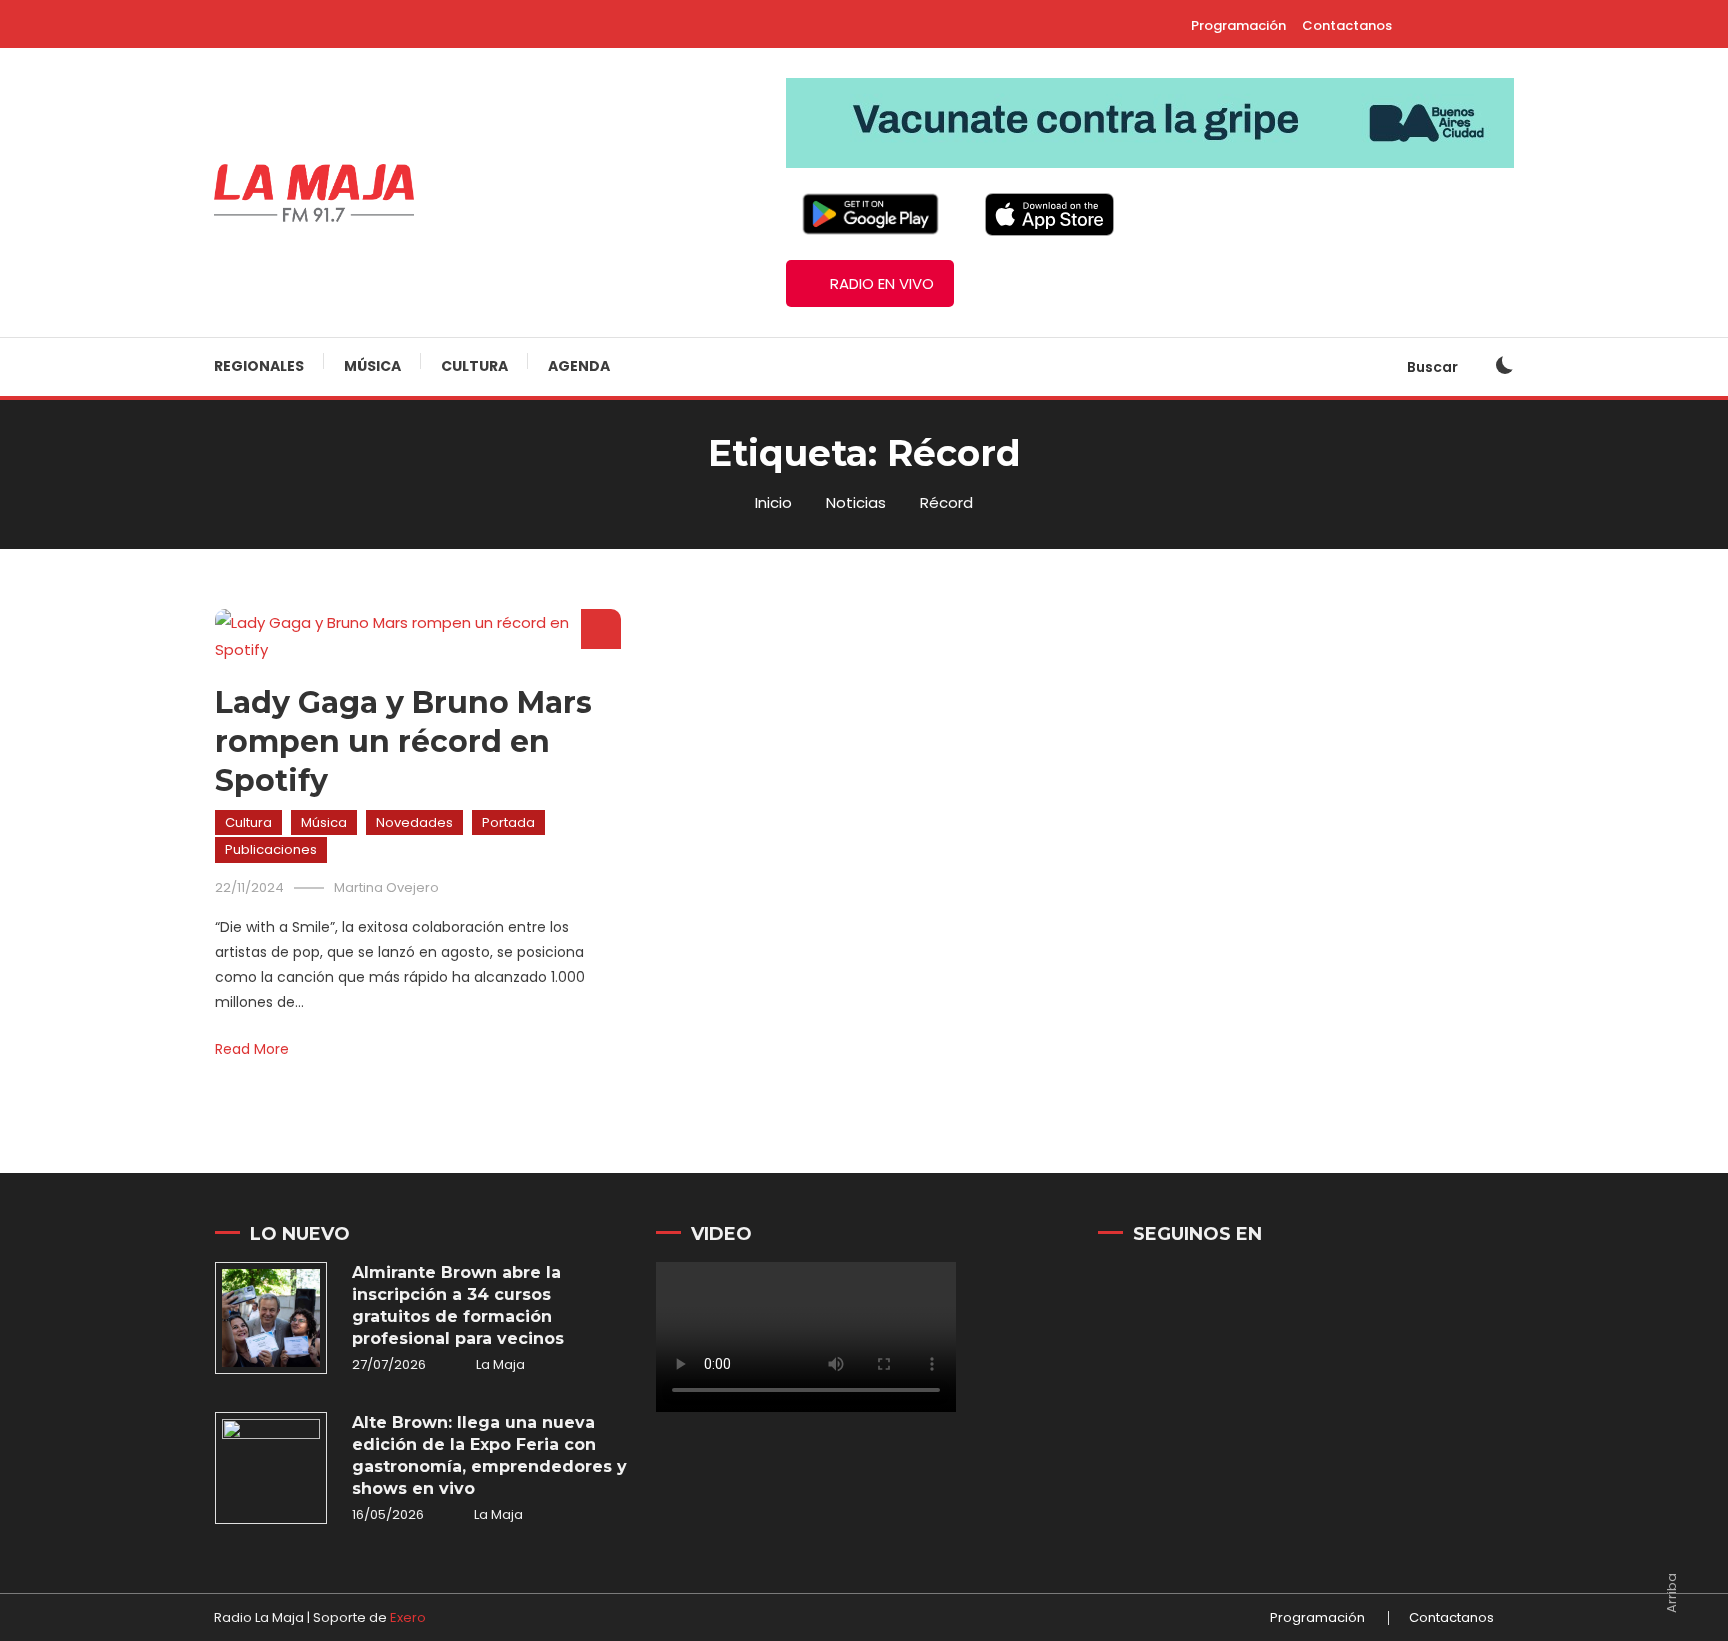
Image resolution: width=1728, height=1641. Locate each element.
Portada (508, 822)
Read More (252, 1049)
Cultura (474, 366)
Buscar (1434, 367)
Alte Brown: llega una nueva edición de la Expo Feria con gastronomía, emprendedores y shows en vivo (489, 1455)
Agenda (579, 366)
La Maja (500, 1364)
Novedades (414, 822)
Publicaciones (271, 849)
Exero (408, 1617)
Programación (1238, 25)
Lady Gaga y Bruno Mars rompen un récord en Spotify (403, 741)
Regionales (259, 366)
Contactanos (1347, 25)
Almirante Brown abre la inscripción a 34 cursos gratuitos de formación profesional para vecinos (458, 1305)
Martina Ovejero (386, 887)
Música (372, 366)
